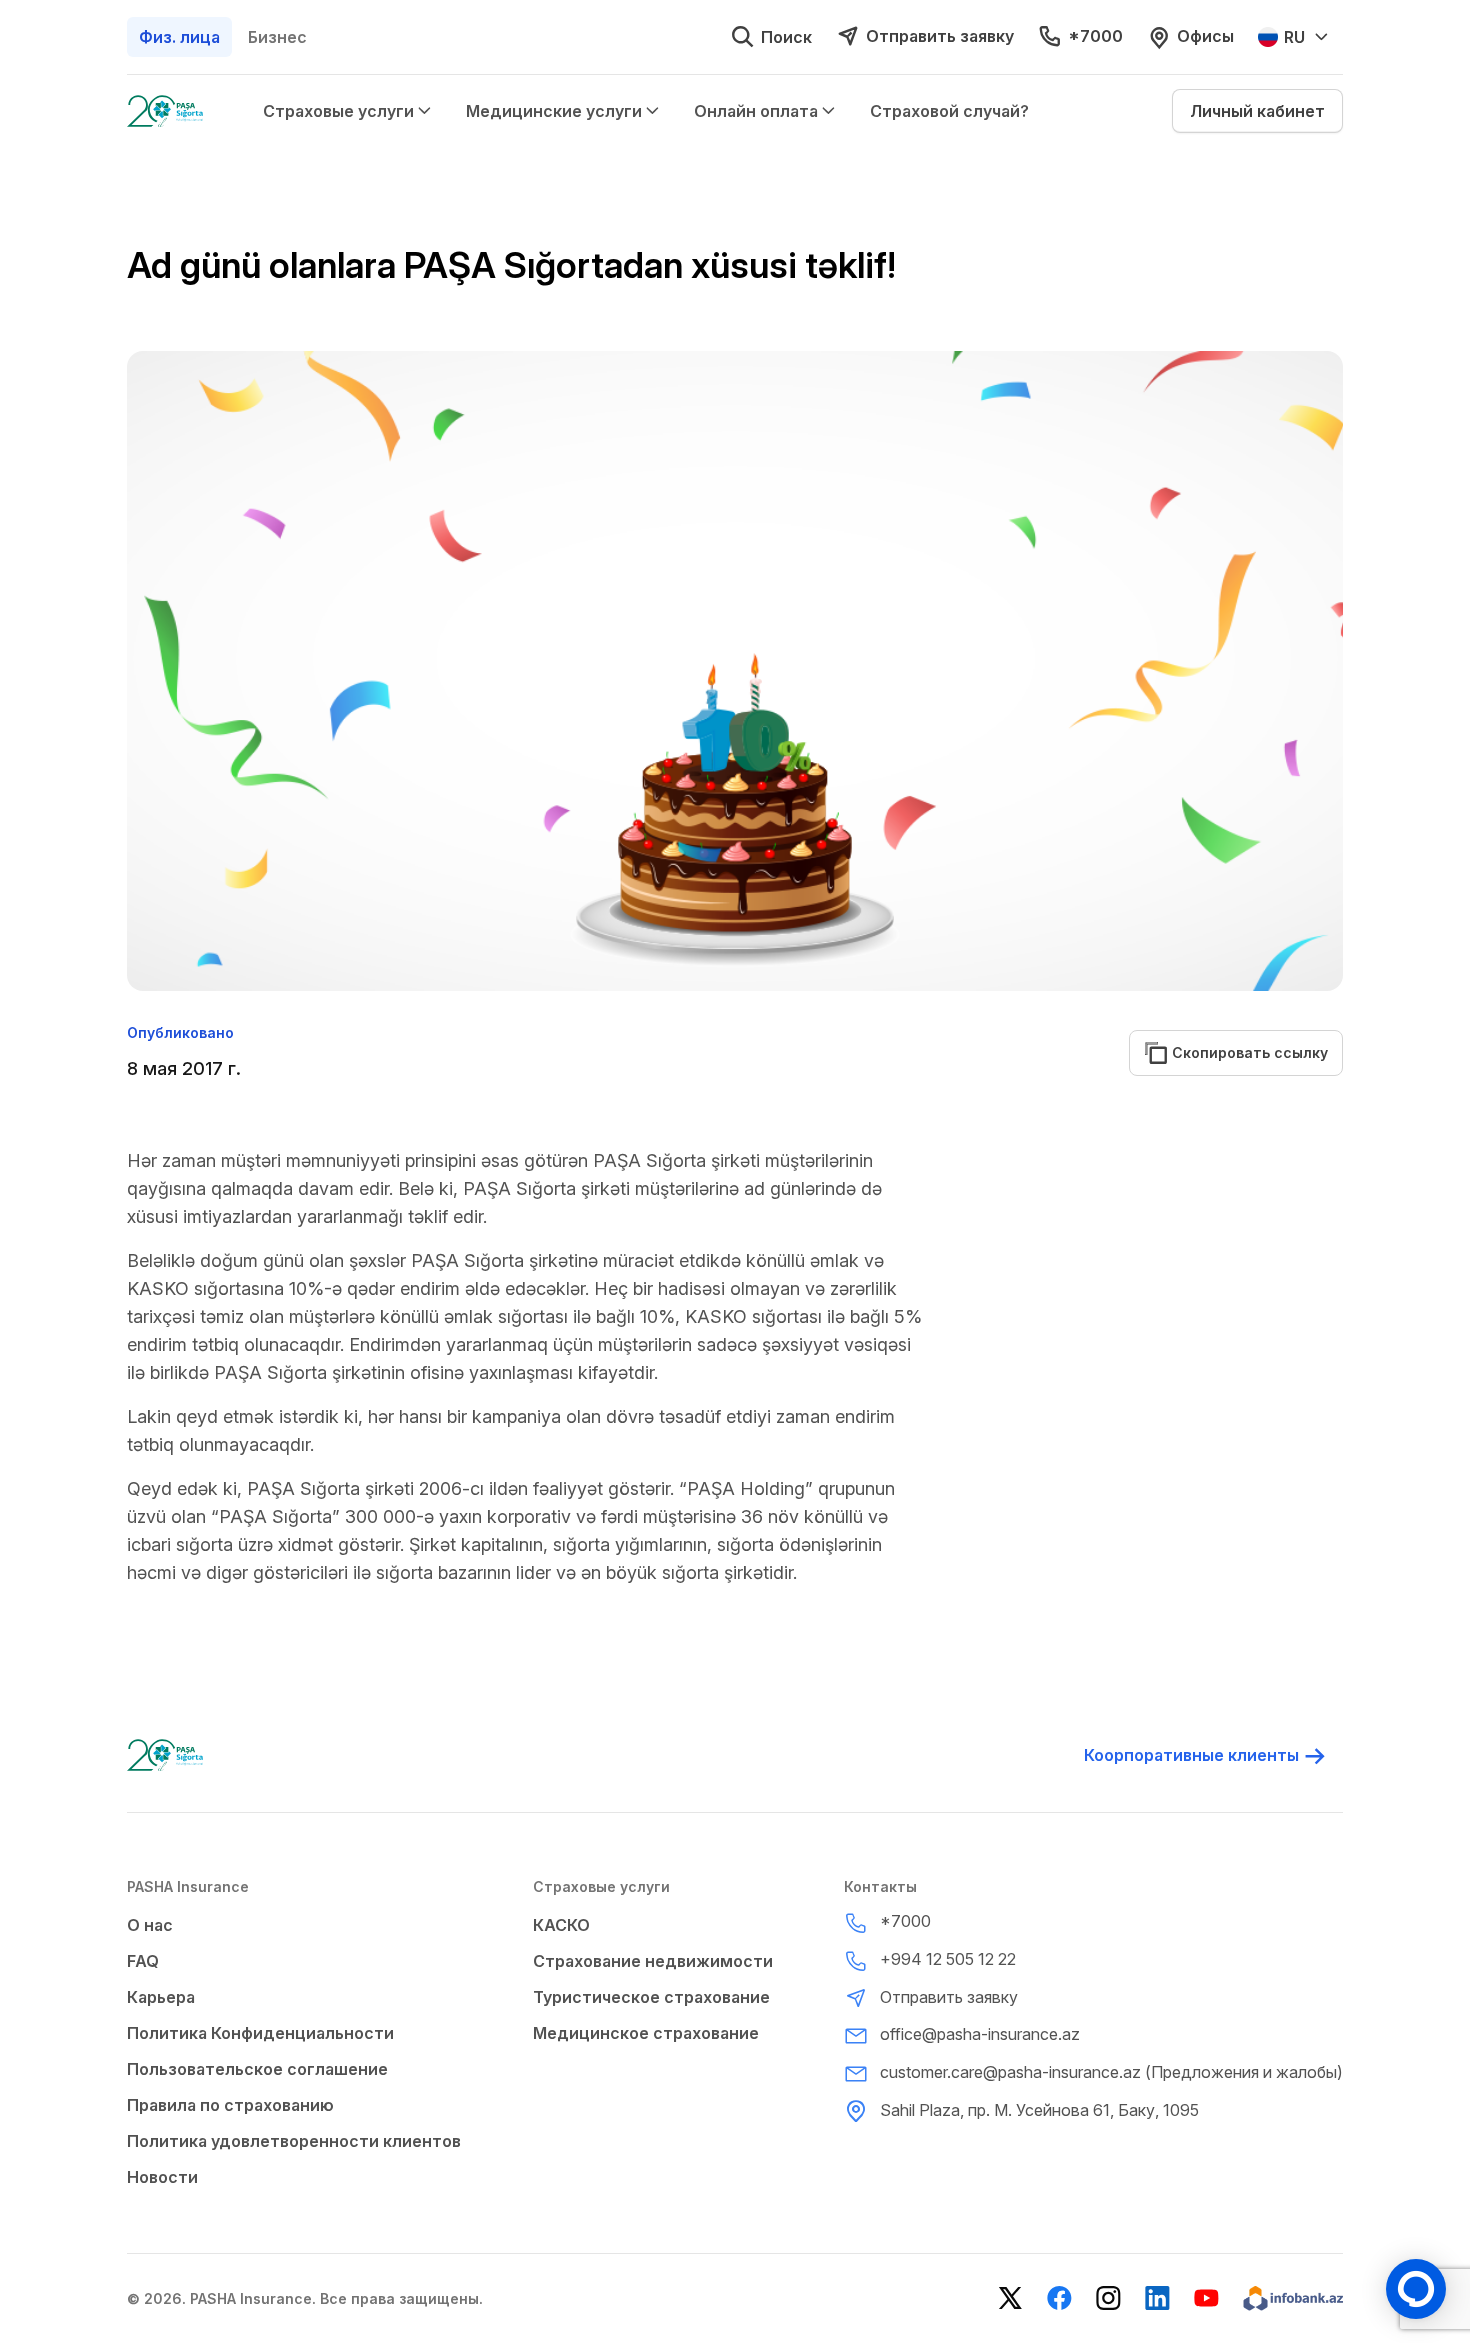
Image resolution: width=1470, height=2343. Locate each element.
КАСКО (561, 1925)
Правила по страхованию (230, 2105)
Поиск (786, 37)
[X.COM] (1010, 2298)
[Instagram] (1108, 2298)
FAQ (143, 1961)
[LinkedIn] (1157, 2298)
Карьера (161, 1997)
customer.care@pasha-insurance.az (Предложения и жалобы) (1111, 2072)
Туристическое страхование (651, 1997)
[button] (1257, 111)
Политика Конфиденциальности (260, 2033)
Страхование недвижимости (653, 1961)
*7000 (1095, 36)
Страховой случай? (949, 111)
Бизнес (277, 37)
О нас (150, 1925)
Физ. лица (179, 37)
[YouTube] (1206, 2298)
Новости (162, 2177)
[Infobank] (1293, 2298)
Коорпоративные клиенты (1191, 1755)
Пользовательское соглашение (257, 2069)
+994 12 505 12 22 (948, 1959)
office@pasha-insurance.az (980, 2034)
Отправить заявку (940, 36)
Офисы (1205, 36)
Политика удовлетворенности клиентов (294, 2141)
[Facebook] (1059, 2298)
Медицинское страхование (646, 2033)
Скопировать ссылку (1242, 1052)
